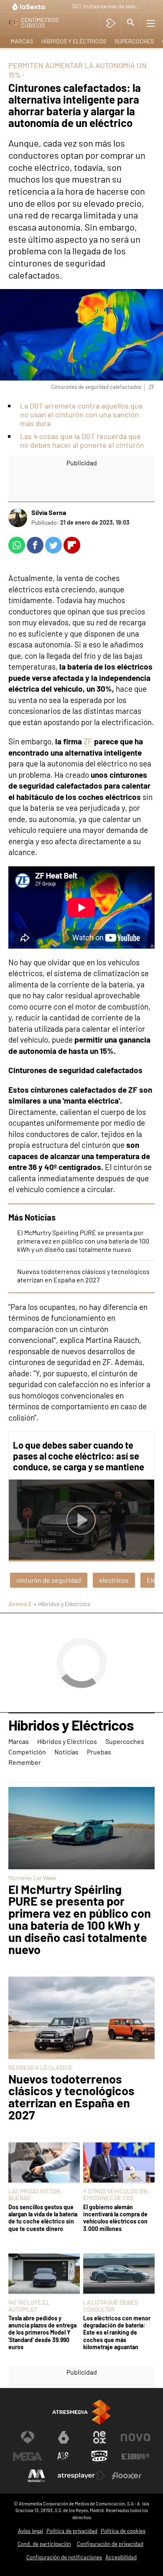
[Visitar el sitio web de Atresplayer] (81, 2476)
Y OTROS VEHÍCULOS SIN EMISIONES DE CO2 (116, 2194)
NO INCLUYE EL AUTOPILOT (29, 2306)
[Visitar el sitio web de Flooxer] (127, 2476)
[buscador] (131, 23)
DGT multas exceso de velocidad (107, 6)
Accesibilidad (121, 2557)
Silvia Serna (49, 512)
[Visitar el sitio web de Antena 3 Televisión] (28, 2437)
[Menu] (151, 23)
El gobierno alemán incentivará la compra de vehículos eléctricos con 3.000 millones (115, 2218)
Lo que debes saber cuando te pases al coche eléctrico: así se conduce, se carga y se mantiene (79, 1456)
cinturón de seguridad (49, 1580)
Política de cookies (123, 2531)
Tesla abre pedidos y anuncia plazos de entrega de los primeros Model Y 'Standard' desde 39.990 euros (42, 2332)
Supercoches (134, 41)
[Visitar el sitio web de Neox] (99, 2437)
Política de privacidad (72, 2531)
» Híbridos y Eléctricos (62, 1604)
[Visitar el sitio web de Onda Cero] (99, 2457)
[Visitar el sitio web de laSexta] (64, 2437)
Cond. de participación (44, 2544)
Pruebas (99, 1752)
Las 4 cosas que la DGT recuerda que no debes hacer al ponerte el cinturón (82, 440)
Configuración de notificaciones (64, 2557)
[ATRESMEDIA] (81, 2412)
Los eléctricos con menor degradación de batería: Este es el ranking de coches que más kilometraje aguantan (117, 2332)
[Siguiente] (148, 7)
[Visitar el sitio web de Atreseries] (64, 2457)
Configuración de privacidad (110, 2544)
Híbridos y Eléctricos (74, 41)
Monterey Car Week (32, 1878)
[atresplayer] (111, 23)
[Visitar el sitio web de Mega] (28, 2457)
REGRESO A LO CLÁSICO (40, 2067)
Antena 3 (20, 1604)
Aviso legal (31, 2531)
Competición (27, 1752)
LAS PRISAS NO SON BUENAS (34, 2194)
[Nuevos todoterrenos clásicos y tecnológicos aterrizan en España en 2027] (81, 2018)
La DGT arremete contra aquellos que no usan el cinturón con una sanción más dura (81, 414)
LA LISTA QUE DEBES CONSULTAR (111, 2306)
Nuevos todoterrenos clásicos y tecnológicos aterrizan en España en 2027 (83, 1275)
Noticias (66, 1752)
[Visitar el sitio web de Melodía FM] (36, 2476)
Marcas (22, 41)
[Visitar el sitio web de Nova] (135, 2437)
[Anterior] (64, 7)
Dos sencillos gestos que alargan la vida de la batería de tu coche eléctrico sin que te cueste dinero (43, 2218)
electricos (114, 1580)
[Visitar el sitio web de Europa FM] (135, 2457)
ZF (88, 741)
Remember (25, 1762)
